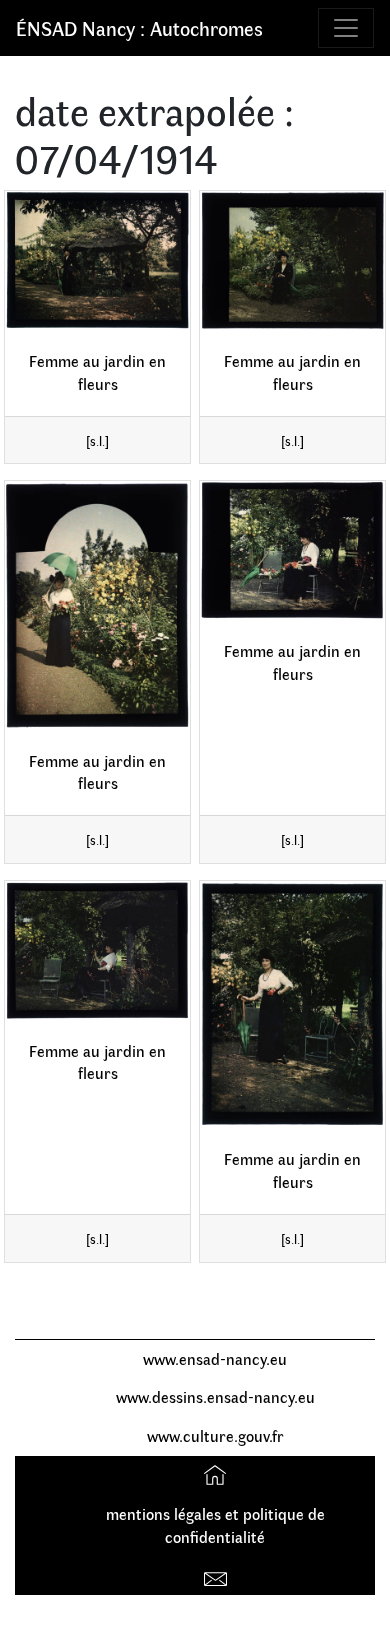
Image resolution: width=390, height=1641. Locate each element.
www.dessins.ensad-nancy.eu (215, 1396)
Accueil (217, 1474)
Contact (217, 1575)
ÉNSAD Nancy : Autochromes (139, 27)
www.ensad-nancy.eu (215, 1358)
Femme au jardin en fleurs (97, 372)
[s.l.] (97, 440)
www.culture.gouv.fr (215, 1435)
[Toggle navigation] (346, 28)
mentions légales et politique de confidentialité (215, 1525)
